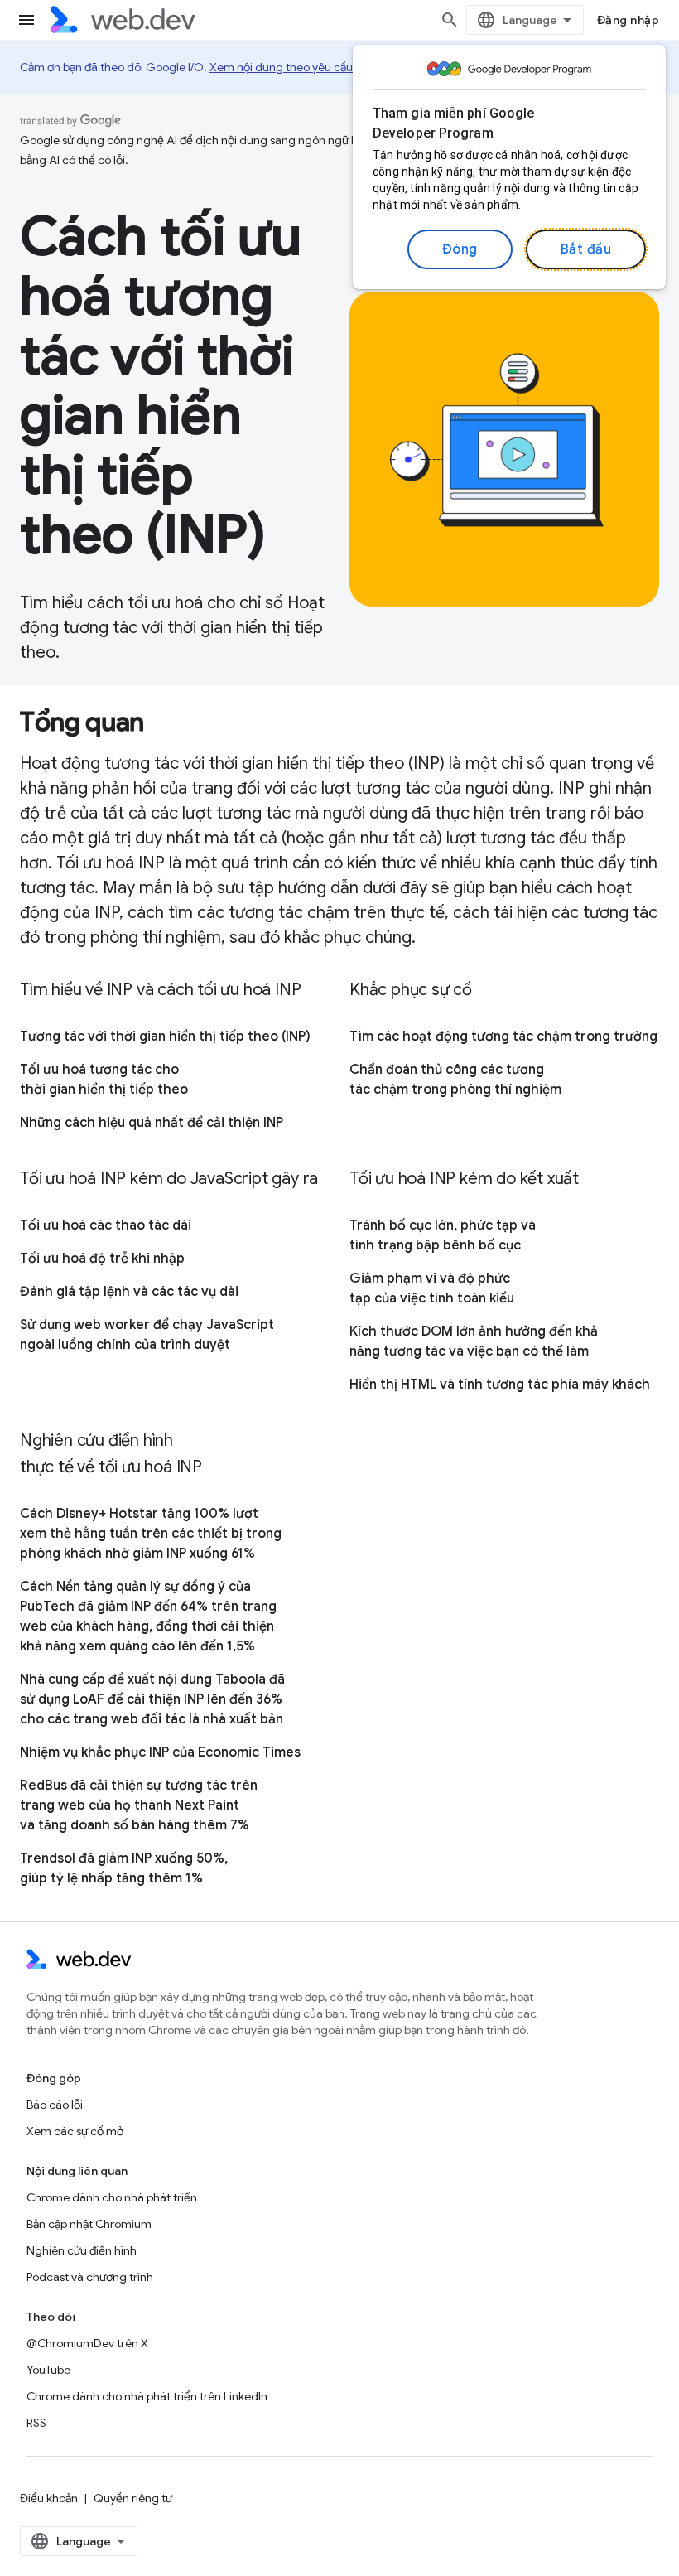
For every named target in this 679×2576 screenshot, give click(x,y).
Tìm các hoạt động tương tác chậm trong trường (503, 1037)
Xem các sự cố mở (75, 2131)
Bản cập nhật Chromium (89, 2224)
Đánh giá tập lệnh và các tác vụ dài (129, 1292)
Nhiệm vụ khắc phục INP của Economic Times (160, 1752)
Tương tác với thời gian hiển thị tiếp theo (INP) (165, 1037)
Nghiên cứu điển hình (82, 2250)
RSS (36, 2423)
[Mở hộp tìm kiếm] (450, 20)
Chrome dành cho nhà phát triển (112, 2197)
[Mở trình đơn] (26, 20)
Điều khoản (49, 2498)
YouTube (48, 2370)
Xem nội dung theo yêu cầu (281, 67)
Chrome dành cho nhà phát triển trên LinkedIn (147, 2396)
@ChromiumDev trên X (87, 2343)
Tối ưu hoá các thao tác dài (106, 1225)
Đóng (460, 249)
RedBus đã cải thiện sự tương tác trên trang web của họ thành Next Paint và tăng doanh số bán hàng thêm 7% (139, 1805)
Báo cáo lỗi (55, 2105)
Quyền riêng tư (133, 2498)
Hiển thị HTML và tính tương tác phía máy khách (500, 1385)
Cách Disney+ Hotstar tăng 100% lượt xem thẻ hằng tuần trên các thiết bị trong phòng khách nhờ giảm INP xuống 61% (151, 1534)
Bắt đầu (586, 249)
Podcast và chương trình (90, 2277)
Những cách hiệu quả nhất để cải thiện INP (152, 1123)
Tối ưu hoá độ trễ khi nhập (102, 1259)
